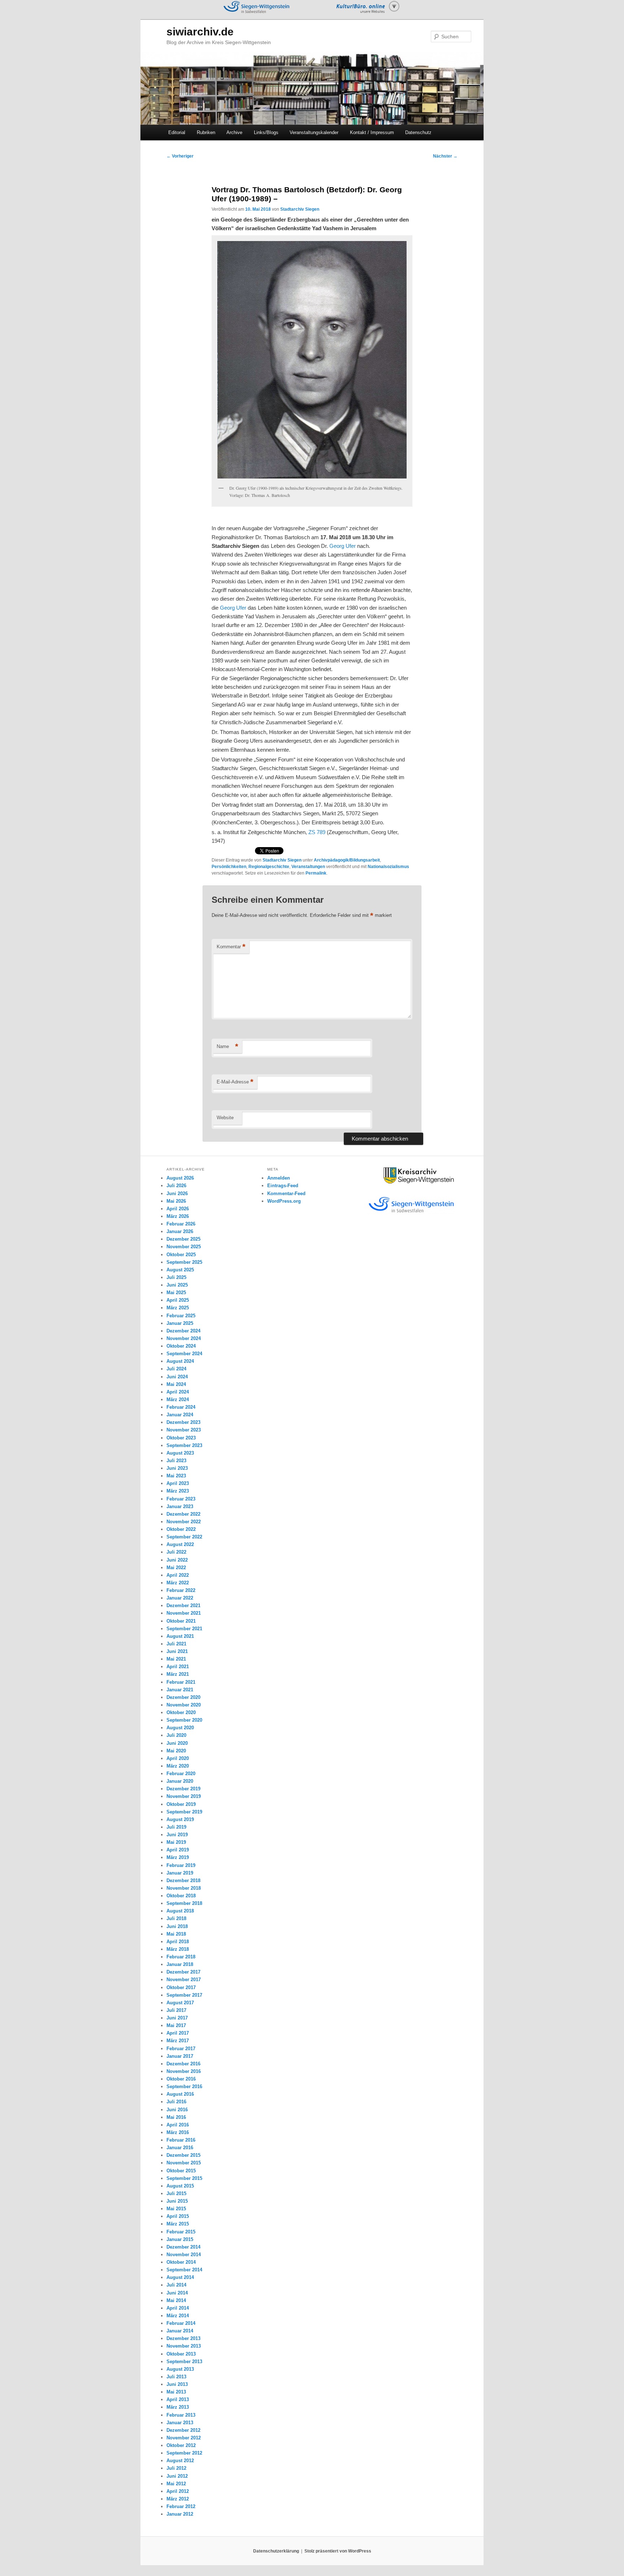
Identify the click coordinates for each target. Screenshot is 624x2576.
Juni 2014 (177, 2293)
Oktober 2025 (181, 1255)
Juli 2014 (176, 2285)
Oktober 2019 (181, 1804)
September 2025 (184, 1262)
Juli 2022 (176, 1552)
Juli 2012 (176, 2468)
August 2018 (180, 1911)
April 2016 (178, 2125)
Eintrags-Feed (283, 1186)
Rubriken (206, 132)
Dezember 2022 (183, 1514)
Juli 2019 (176, 1827)
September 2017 (184, 1995)
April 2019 (178, 1850)
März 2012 (178, 2499)
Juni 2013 (177, 2384)
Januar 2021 (180, 1690)
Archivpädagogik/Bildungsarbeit (347, 860)
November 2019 (184, 1796)
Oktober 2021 (181, 1621)
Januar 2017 (180, 2056)
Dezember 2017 (183, 1972)
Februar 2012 (181, 2506)
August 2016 (180, 2094)
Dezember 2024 (183, 1331)
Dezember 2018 (183, 1881)
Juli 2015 (176, 2193)
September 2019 (184, 1812)
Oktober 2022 (181, 1529)
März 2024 (178, 1399)
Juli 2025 (176, 1277)
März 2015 (178, 2224)
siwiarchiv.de (200, 32)
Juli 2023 (176, 1461)
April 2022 (178, 1575)
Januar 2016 (180, 2148)
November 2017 (184, 1980)
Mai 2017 (176, 2025)
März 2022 (178, 1583)
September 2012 (184, 2453)
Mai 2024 (176, 1384)
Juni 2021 (177, 1651)
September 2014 (184, 2270)
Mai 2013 (176, 2392)
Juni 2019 (177, 1835)
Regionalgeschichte (269, 867)
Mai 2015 (176, 2209)
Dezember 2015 (183, 2155)
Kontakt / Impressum (372, 132)
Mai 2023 (176, 1476)
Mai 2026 (176, 1201)
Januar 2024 (180, 1415)
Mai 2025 (176, 1293)
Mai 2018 (176, 1934)
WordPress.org (284, 1201)
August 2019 (180, 1819)
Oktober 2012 (181, 2445)
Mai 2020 (176, 1751)
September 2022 (184, 1537)
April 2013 (178, 2399)
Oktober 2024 (181, 1346)
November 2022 (184, 1522)
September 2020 (184, 1720)
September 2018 (184, 1903)
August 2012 (180, 2461)
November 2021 (184, 1613)
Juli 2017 (176, 2010)
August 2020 (180, 1728)
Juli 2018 (176, 1918)
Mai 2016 (176, 2117)
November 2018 (184, 1888)
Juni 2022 (177, 1560)
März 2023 (178, 1491)
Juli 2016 (176, 2102)
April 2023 (178, 1483)
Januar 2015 (180, 2239)
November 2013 (184, 2346)
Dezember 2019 (183, 1789)
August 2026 (180, 1178)
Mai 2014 (176, 2300)
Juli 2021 (176, 1644)
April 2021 (178, 1667)
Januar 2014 (180, 2331)
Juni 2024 (177, 1377)
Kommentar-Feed (286, 1193)
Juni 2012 (177, 2476)
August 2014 (180, 2277)
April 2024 (178, 1392)
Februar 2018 (181, 1957)
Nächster (445, 156)
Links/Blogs (266, 132)
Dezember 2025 (183, 1239)
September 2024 (184, 1354)
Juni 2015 (177, 2201)
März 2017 (178, 2041)
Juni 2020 (177, 1743)
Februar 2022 (181, 1590)
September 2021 (184, 1629)
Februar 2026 (181, 1224)
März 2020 (178, 1766)
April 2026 (178, 1209)
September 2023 (184, 1445)
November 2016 (184, 2071)
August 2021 (180, 1636)
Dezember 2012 (183, 2430)
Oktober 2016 (181, 2079)
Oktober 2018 (181, 1896)
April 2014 (178, 2308)
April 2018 (178, 1942)
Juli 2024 (176, 1369)
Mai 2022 (176, 1568)
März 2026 (178, 1216)
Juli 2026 (176, 1186)
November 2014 (184, 2255)
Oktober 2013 (181, 2354)
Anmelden (279, 1178)
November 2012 (184, 2438)
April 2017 (178, 2033)
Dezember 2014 (183, 2247)
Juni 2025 (177, 1285)
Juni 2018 (177, 1926)
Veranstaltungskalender (314, 132)
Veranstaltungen (308, 867)
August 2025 (180, 1270)
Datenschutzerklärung (276, 2551)
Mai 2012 (176, 2484)
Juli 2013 (176, 2377)
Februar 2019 (181, 1865)
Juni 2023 (177, 1468)
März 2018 (178, 1949)
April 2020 (178, 1758)
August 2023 (180, 1453)
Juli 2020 (176, 1735)
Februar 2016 (181, 2140)
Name (227, 1046)
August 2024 (180, 1361)
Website (225, 1118)
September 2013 (184, 2362)
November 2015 (184, 2163)
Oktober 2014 (181, 2262)
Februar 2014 (181, 2323)
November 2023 (184, 1430)
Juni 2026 (177, 1193)
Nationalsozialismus (388, 867)
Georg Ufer (343, 546)
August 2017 (180, 2003)
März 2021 (178, 1674)
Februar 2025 (181, 1316)
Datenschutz (418, 132)
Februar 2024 (181, 1407)
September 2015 (184, 2178)
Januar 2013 (180, 2423)
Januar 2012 (180, 2514)
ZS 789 (317, 832)
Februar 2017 (181, 2049)
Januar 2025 (180, 1323)
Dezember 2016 (183, 2064)
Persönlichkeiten (229, 867)
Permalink (316, 873)
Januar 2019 (180, 1873)
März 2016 (178, 2132)
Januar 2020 (180, 1781)
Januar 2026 (180, 1231)
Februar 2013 (181, 2415)
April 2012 (178, 2491)
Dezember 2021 (183, 1605)
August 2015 (180, 2186)
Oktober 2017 (181, 1987)
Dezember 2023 (183, 1422)
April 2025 (178, 1300)
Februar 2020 (181, 1774)
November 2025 (184, 1247)
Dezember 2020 (183, 1697)
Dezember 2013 (183, 2338)
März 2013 (178, 2407)
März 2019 (178, 1857)
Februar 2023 (181, 1499)
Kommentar (231, 947)
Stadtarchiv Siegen (300, 209)
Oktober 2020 (181, 1712)
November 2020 (184, 1705)
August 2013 (180, 2369)
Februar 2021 (181, 1682)
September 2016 (184, 2086)
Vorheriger (180, 156)
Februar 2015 (181, 2232)
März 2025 (178, 1308)
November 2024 (184, 1338)
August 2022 (180, 1544)
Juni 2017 (177, 2018)
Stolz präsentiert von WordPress (338, 2551)
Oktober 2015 (181, 2171)
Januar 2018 (180, 1964)
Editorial (177, 132)
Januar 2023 (180, 1506)
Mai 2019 (176, 1842)
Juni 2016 (177, 2110)
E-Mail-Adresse (235, 1082)
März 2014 (178, 2316)
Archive (234, 132)
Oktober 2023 (181, 1438)
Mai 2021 (176, 1659)
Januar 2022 (180, 1598)
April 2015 (178, 2216)
